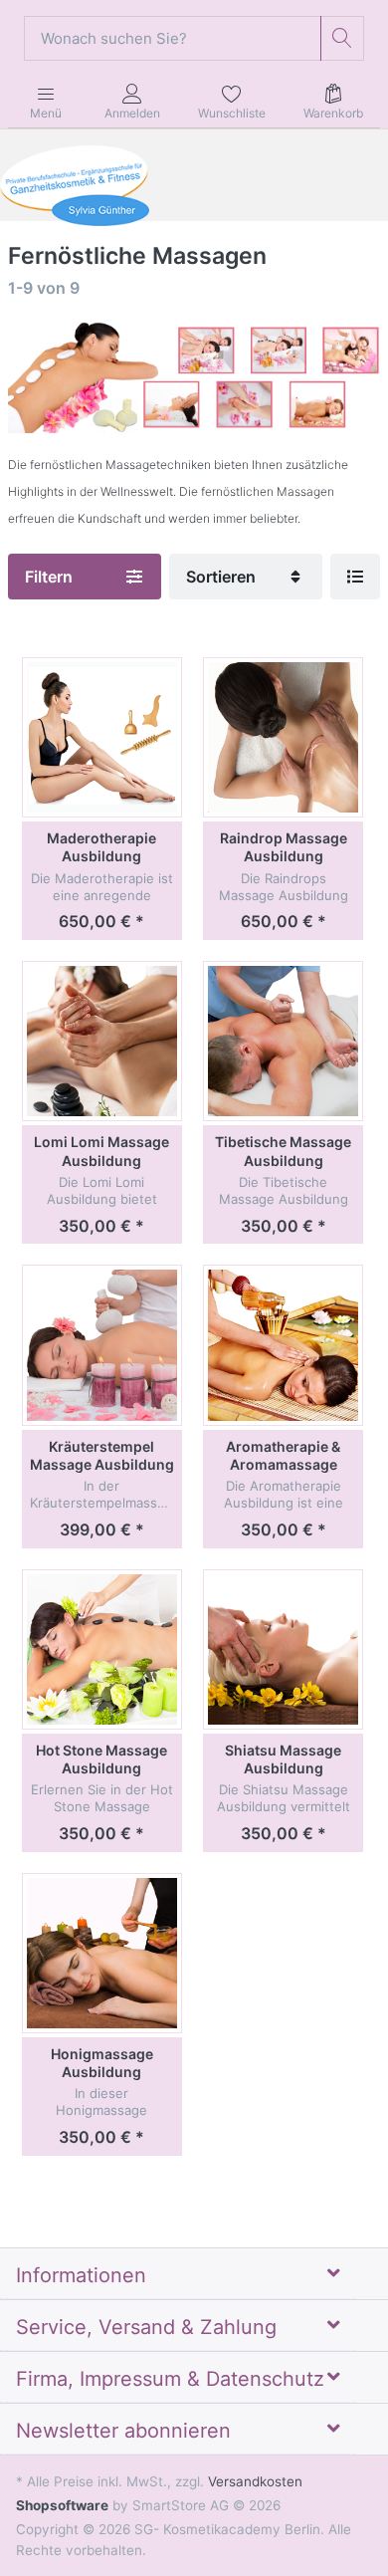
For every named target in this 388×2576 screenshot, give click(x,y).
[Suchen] (343, 38)
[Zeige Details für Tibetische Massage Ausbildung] (283, 1041)
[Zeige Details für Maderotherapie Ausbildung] (102, 737)
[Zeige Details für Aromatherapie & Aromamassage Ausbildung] (283, 1345)
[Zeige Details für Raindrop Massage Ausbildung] (283, 737)
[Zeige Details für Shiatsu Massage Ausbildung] (283, 1649)
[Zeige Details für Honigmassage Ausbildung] (102, 1953)
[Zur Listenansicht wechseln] (355, 577)
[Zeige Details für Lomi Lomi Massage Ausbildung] (102, 1041)
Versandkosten (255, 2481)
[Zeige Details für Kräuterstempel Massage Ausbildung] (102, 1345)
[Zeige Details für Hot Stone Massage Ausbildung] (102, 1649)
